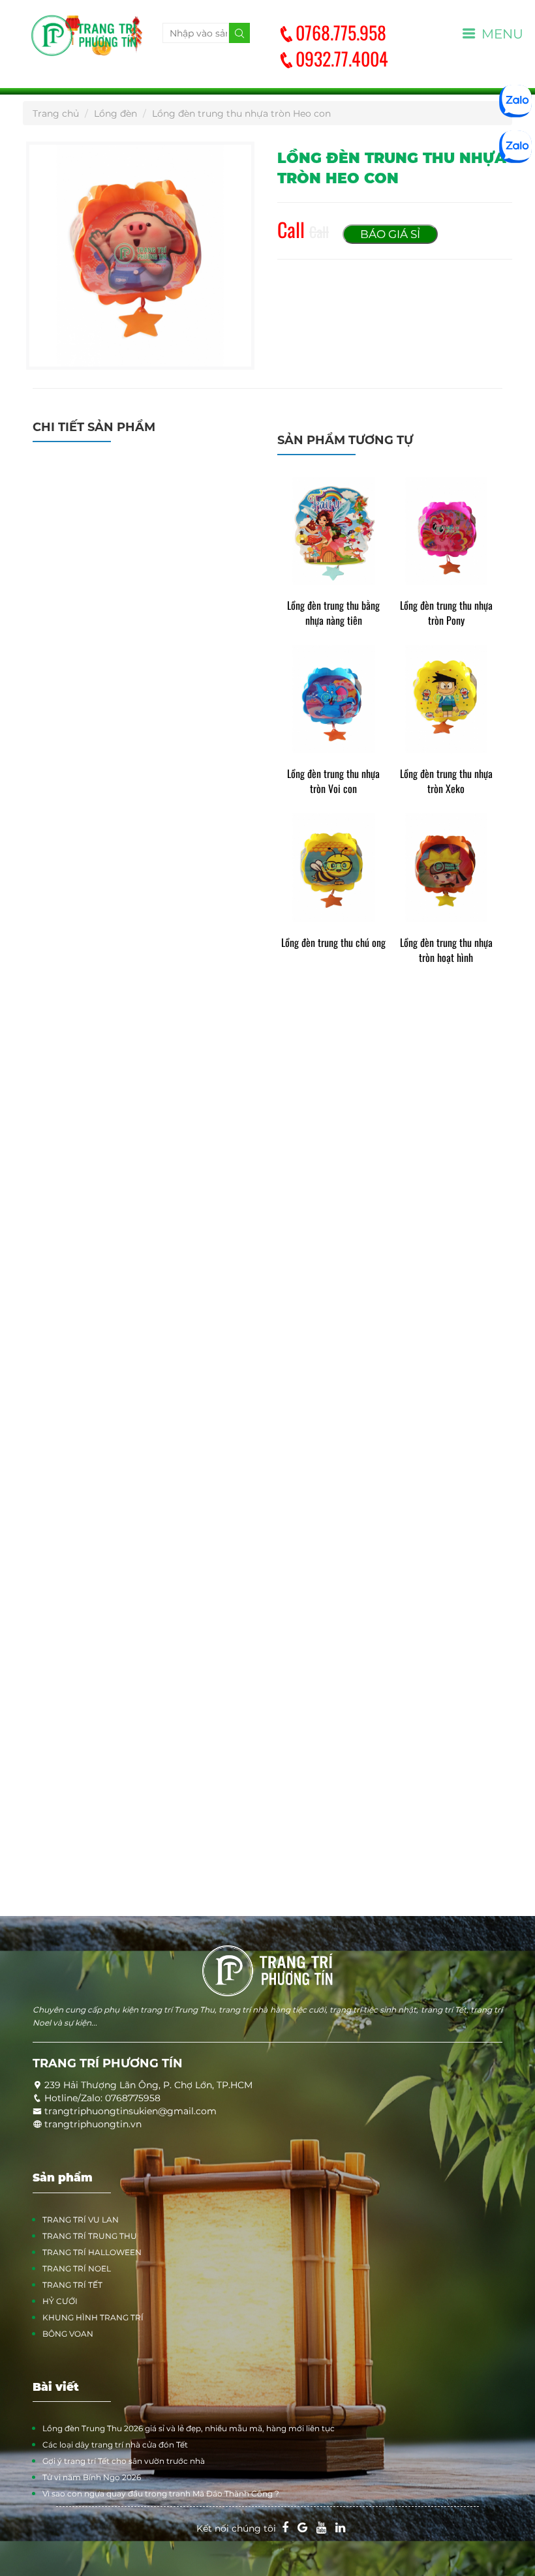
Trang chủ (56, 113)
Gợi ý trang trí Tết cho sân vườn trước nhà (124, 2461)
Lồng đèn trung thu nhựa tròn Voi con (333, 781)
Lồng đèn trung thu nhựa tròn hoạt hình (446, 950)
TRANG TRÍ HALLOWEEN (92, 2252)
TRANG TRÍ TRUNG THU (90, 2236)
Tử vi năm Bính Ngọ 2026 (92, 2477)
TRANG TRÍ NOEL (77, 2269)
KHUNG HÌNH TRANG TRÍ (93, 2317)
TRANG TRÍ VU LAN (81, 2220)
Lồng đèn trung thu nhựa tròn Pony (446, 613)
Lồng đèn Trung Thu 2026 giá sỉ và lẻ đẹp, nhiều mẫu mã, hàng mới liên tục (189, 2428)
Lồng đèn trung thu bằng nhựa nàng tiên (333, 613)
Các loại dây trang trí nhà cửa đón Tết (115, 2445)
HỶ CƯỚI (60, 2301)
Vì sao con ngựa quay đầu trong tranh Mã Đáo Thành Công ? (161, 2494)
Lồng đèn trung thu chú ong (333, 943)
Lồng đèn (115, 113)
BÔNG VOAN (68, 2334)
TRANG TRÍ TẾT (72, 2285)
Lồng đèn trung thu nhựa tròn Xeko (446, 781)
